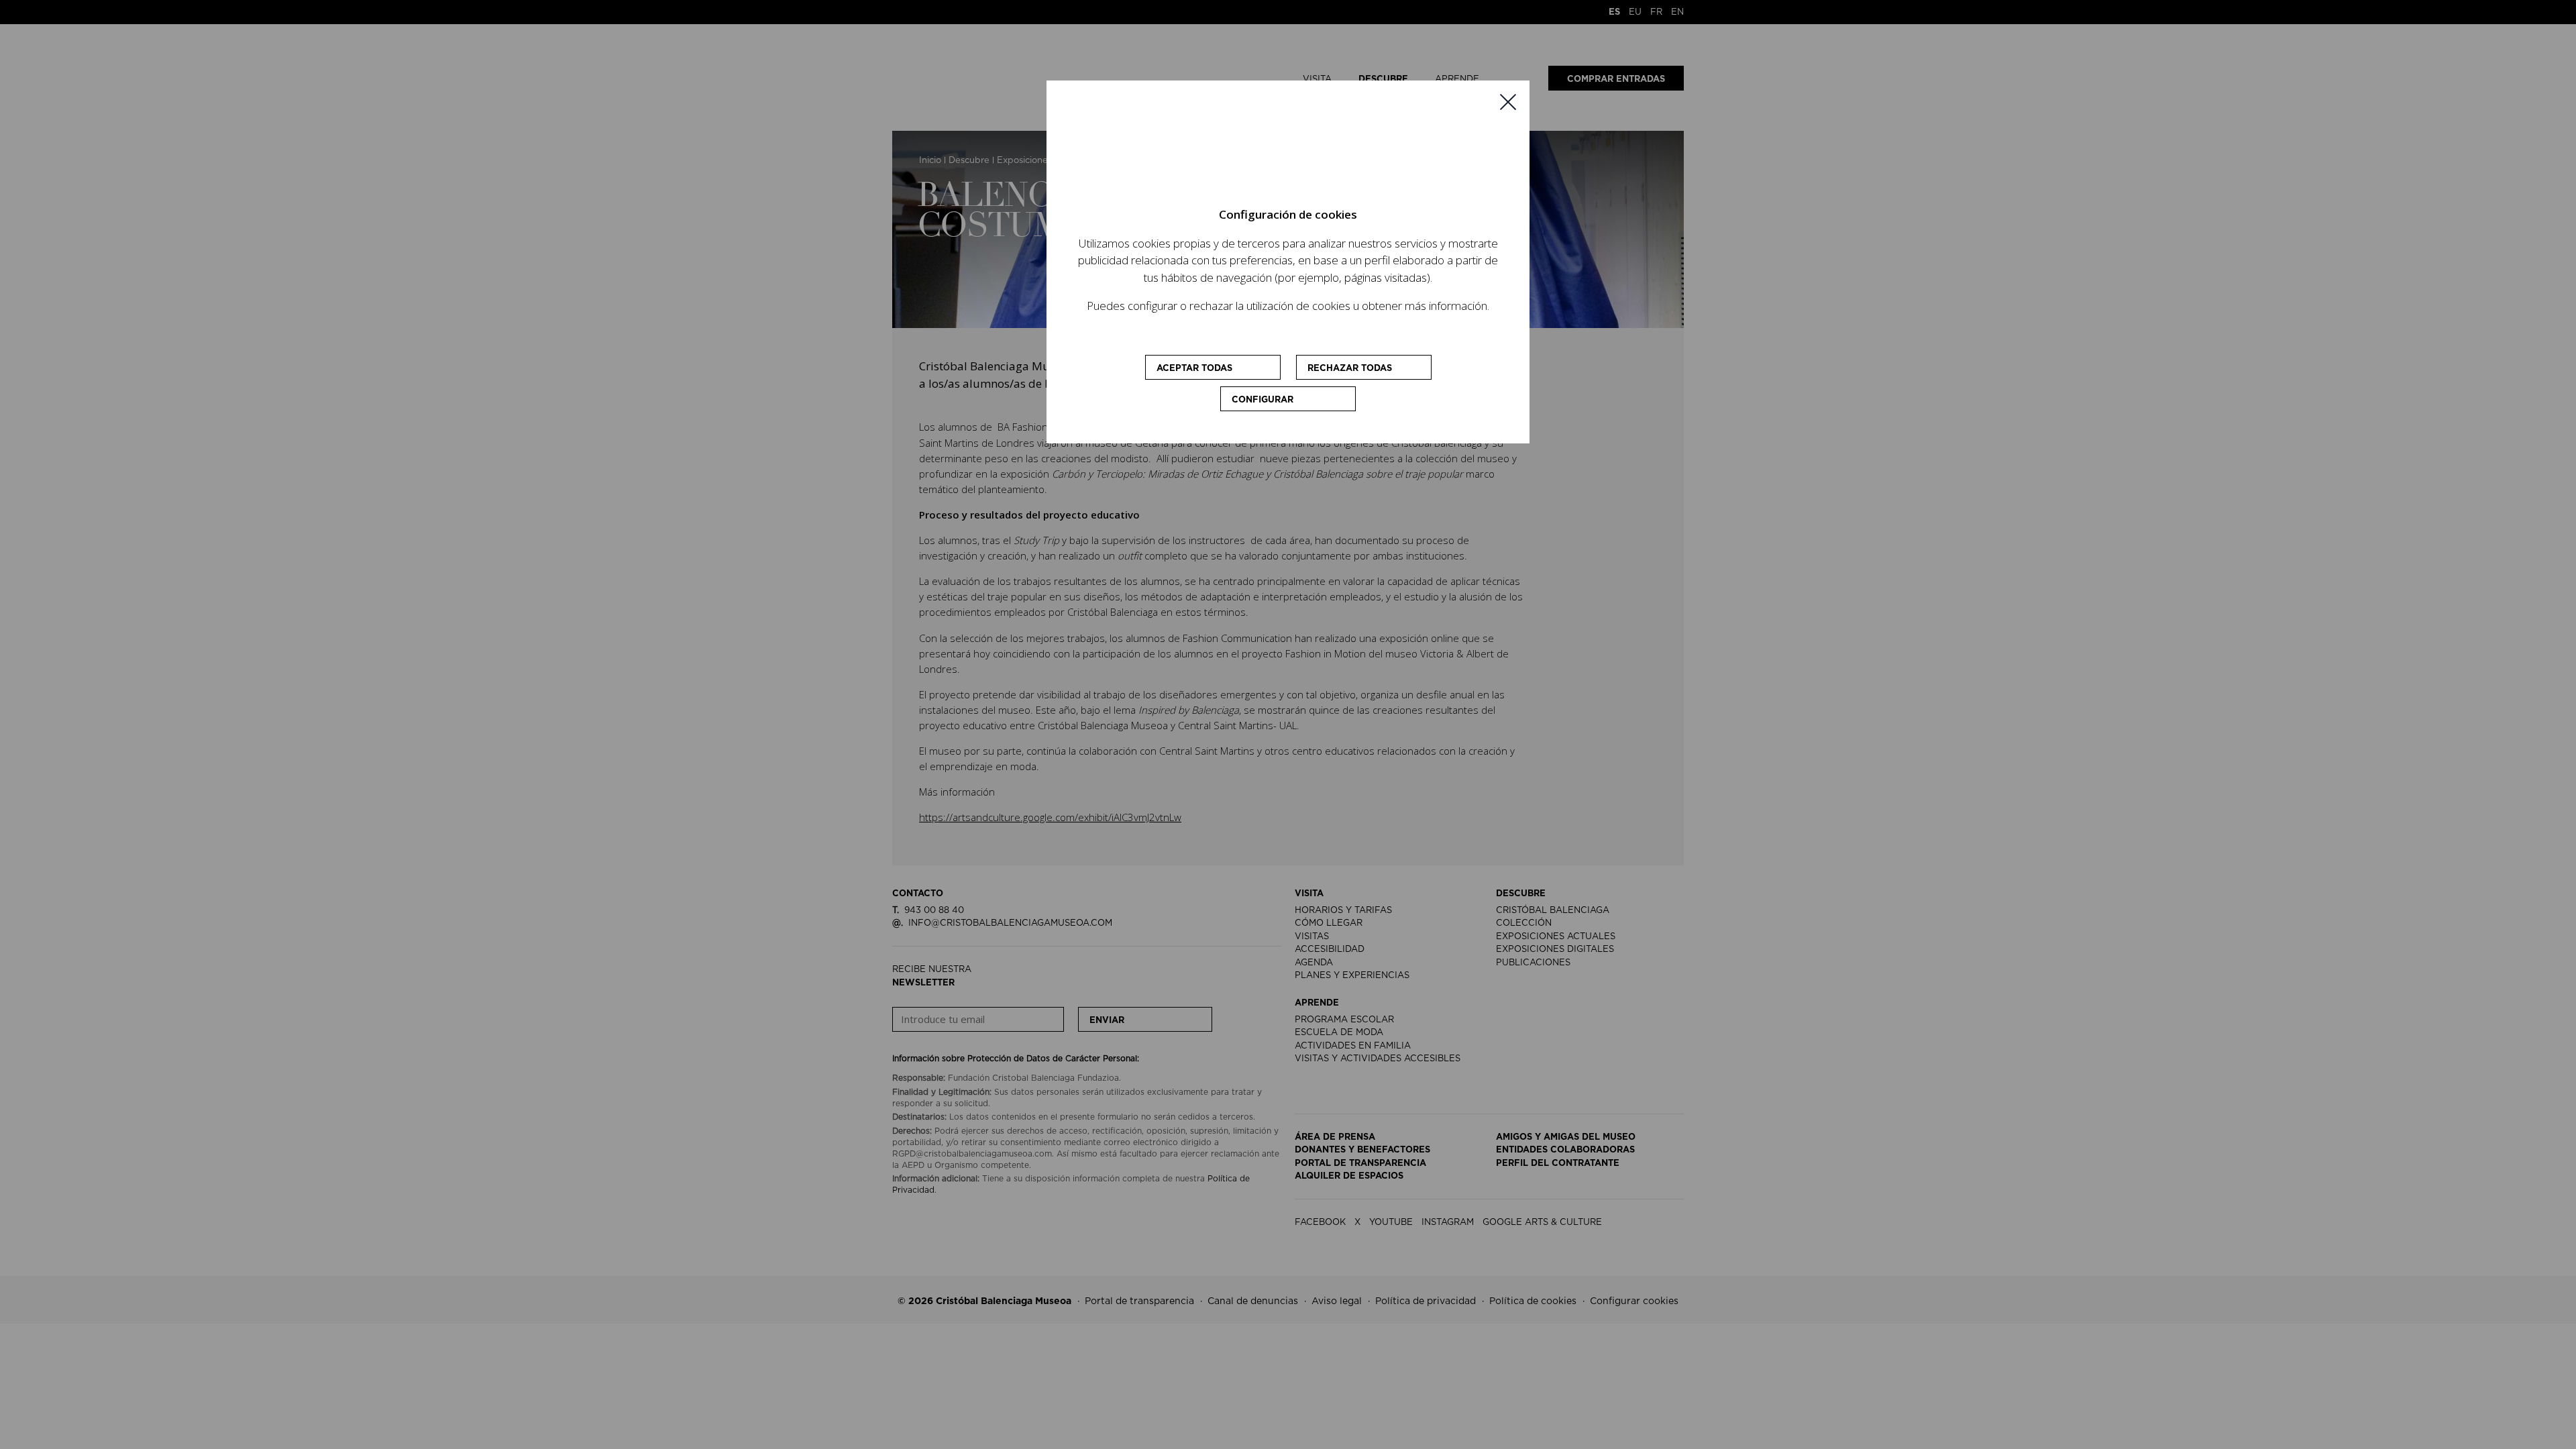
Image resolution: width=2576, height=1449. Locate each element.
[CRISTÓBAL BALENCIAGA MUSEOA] (1288, 154)
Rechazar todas (1350, 369)
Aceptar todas (1194, 369)
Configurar (1263, 400)
